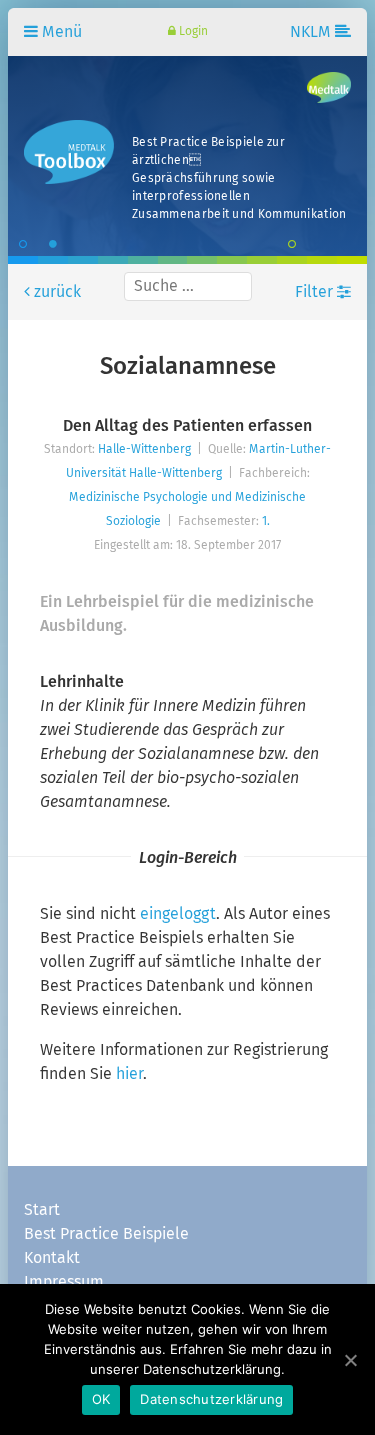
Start (42, 1210)
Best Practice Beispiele (106, 1234)
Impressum (64, 1282)
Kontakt (52, 1258)
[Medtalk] (329, 88)
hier (129, 1074)
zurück (55, 292)
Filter (316, 292)
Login (192, 32)
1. (266, 522)
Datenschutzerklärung (211, 1399)
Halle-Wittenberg (144, 450)
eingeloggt (178, 914)
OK (101, 1399)
